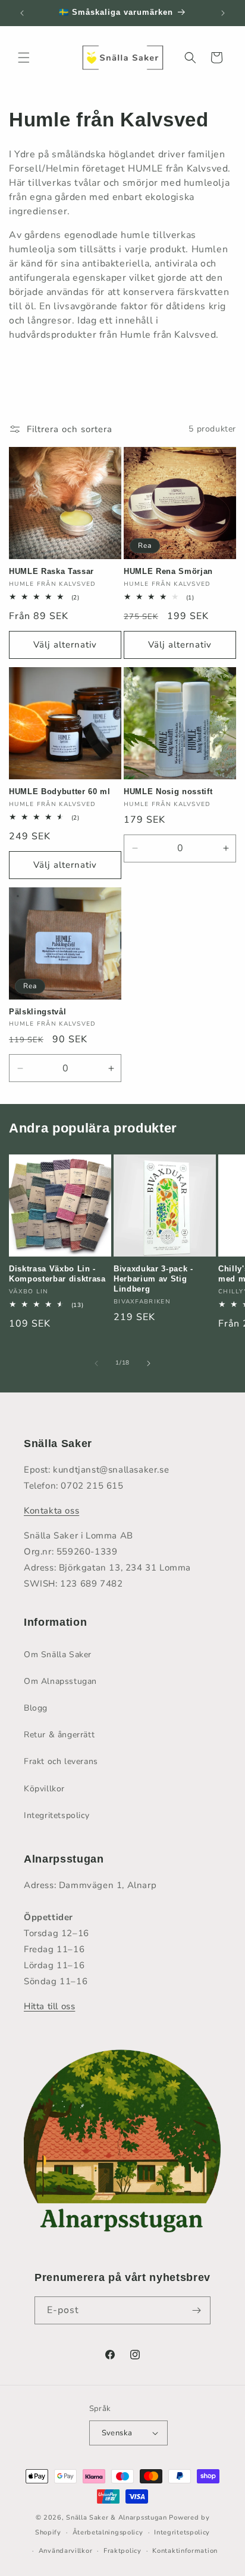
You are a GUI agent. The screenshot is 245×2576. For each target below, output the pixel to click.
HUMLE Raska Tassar (51, 571)
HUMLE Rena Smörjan (168, 571)
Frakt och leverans (61, 1761)
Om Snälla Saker (58, 1655)
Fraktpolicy (122, 2551)
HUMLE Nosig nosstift (168, 791)
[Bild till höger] (149, 1363)
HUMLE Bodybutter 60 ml (60, 791)
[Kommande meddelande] (223, 13)
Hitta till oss (49, 2006)
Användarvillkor (66, 2551)
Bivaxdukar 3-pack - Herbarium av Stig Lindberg (153, 1279)
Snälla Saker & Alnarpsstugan (117, 2518)
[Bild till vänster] (96, 1363)
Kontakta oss (51, 1511)
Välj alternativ (65, 645)
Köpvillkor (44, 1789)
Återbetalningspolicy (108, 2532)
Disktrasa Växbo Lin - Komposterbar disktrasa (57, 1274)
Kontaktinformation (185, 2551)
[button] (24, 58)
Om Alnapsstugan (60, 1681)
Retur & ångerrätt (59, 1735)
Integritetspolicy (56, 1815)
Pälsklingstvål (37, 1012)
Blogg (36, 1708)
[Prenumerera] (197, 2310)
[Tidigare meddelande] (22, 13)
